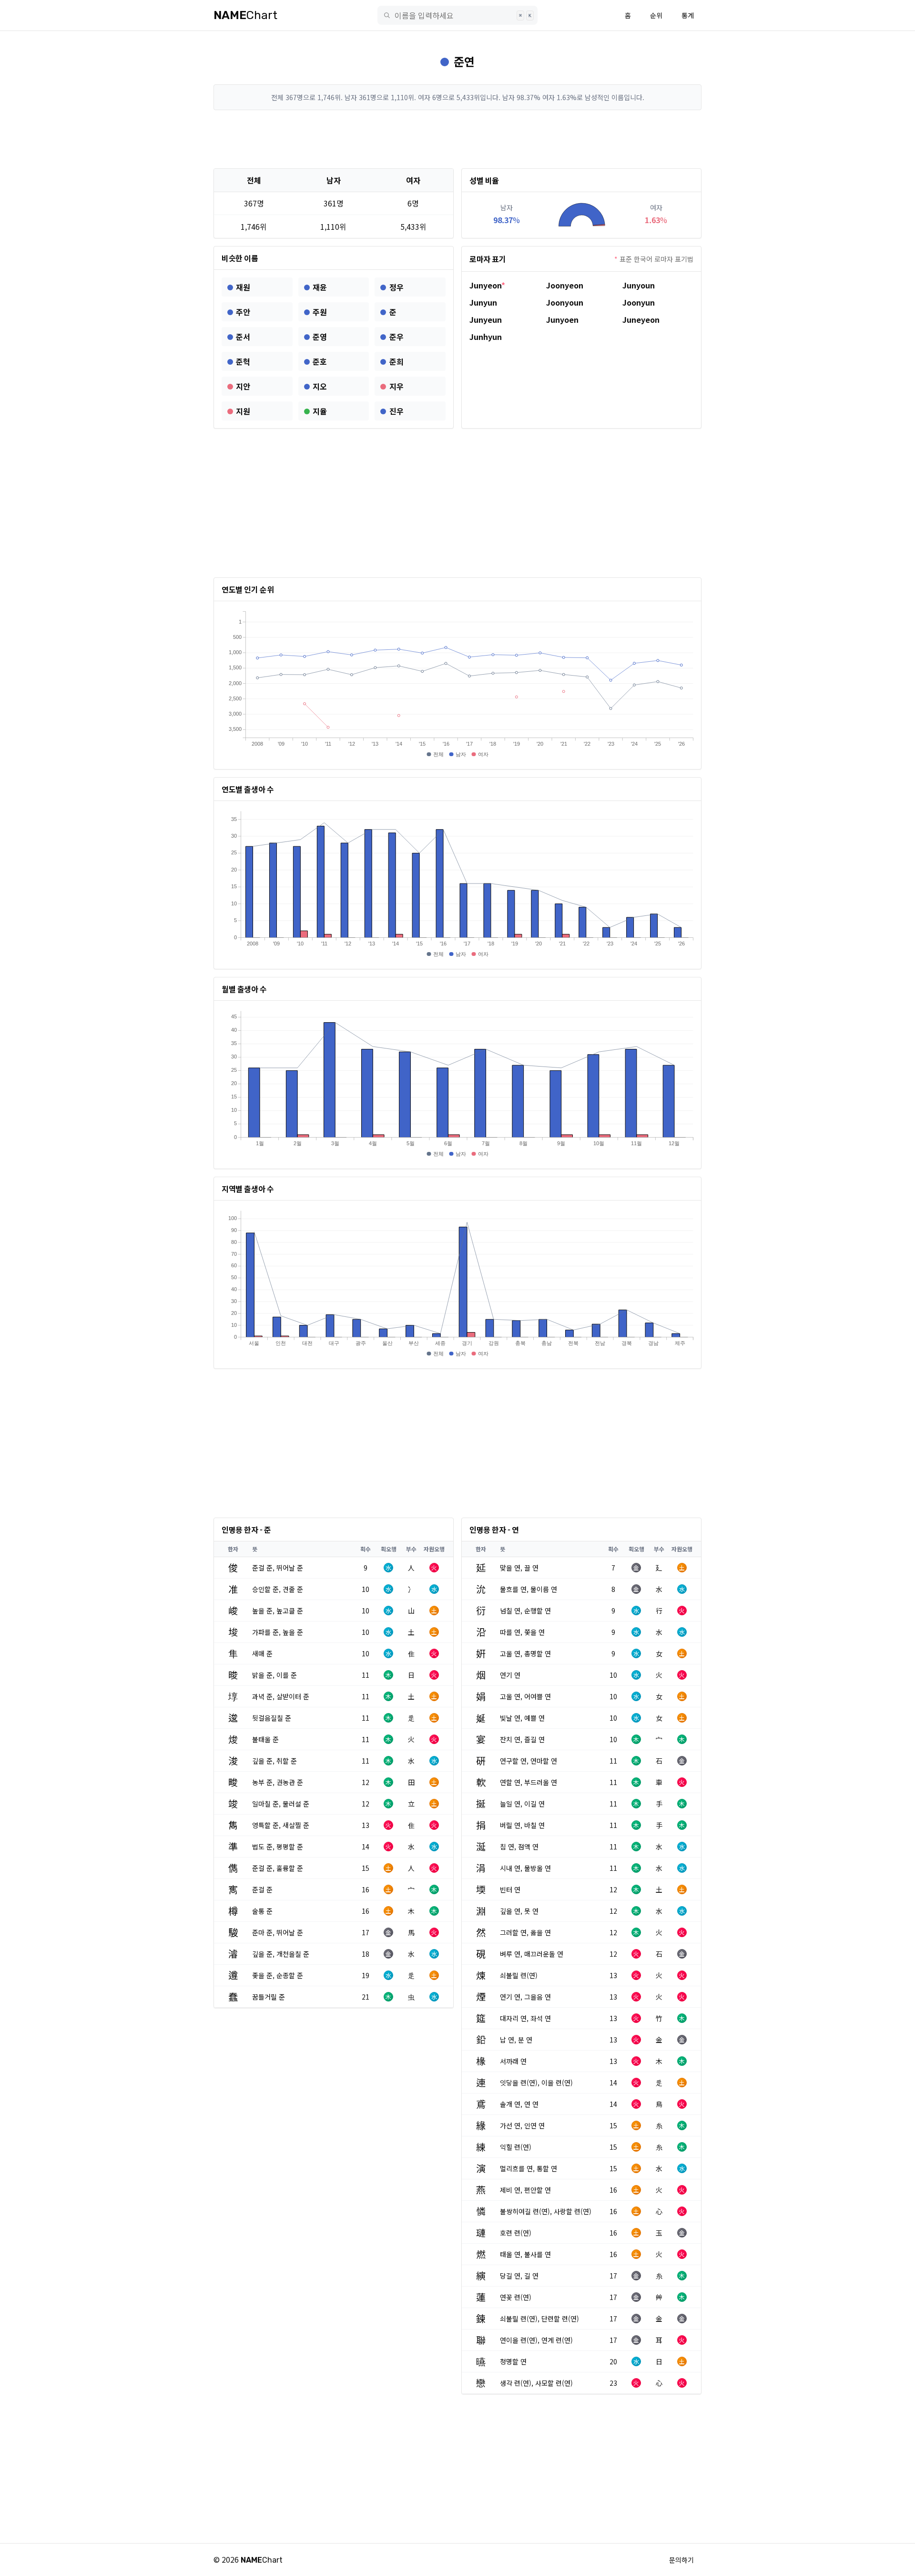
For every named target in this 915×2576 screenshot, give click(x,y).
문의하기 (681, 2560)
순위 (656, 15)
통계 (688, 15)
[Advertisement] (457, 139)
